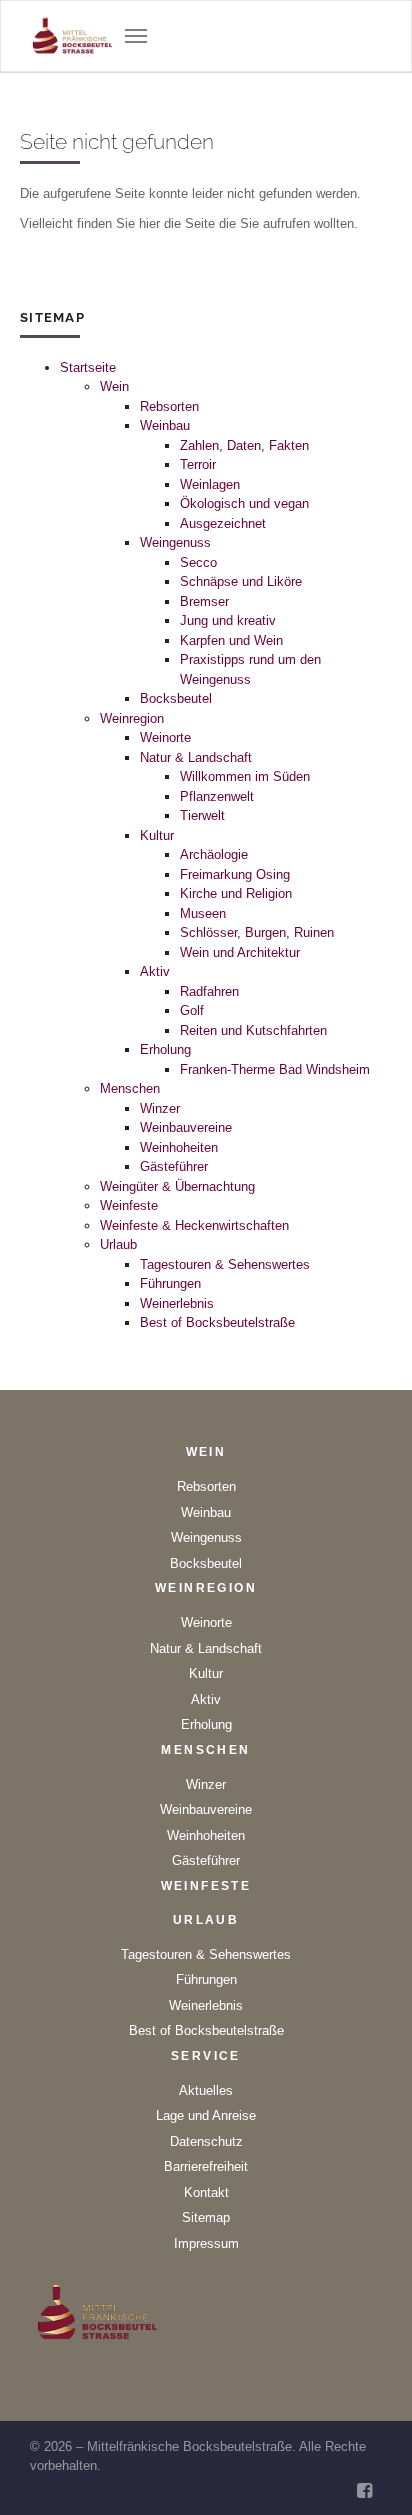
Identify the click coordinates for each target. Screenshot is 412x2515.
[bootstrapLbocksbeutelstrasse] (73, 36)
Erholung (165, 1049)
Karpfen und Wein (231, 640)
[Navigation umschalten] (136, 36)
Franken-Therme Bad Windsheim (275, 1069)
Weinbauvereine (186, 1127)
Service (206, 2056)
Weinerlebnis (177, 1303)
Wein (114, 386)
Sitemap (206, 2217)
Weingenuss (175, 542)
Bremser (204, 601)
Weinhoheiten (179, 1147)
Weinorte (165, 737)
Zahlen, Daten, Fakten (244, 445)
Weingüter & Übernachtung (177, 1186)
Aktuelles (206, 2090)
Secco (198, 562)
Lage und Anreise (206, 2115)
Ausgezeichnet (223, 523)
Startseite (88, 367)
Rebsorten (169, 406)
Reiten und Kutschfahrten (253, 1030)
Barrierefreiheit (206, 2166)
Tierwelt (202, 815)
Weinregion (132, 718)
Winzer (160, 1108)
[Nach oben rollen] (372, 2475)
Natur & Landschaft (196, 757)
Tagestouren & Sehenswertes (225, 1264)
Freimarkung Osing (235, 874)
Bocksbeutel (176, 698)
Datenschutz (206, 2141)
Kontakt (206, 2192)
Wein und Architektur (240, 952)
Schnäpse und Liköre (241, 581)
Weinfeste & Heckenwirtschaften (194, 1225)
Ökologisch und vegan (244, 503)
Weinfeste (129, 1205)
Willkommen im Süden (245, 776)
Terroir (198, 464)
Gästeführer (174, 1166)
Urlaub (118, 1244)
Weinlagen (210, 484)
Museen (203, 913)
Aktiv (155, 971)
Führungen (170, 1283)
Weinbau (165, 425)
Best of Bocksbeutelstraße (217, 1322)
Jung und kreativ (228, 620)
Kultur (157, 835)
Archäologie (214, 854)
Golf (192, 1010)
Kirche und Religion (236, 893)
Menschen (130, 1088)
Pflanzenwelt (217, 796)
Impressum (206, 2243)
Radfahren (209, 991)
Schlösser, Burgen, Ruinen (257, 932)
